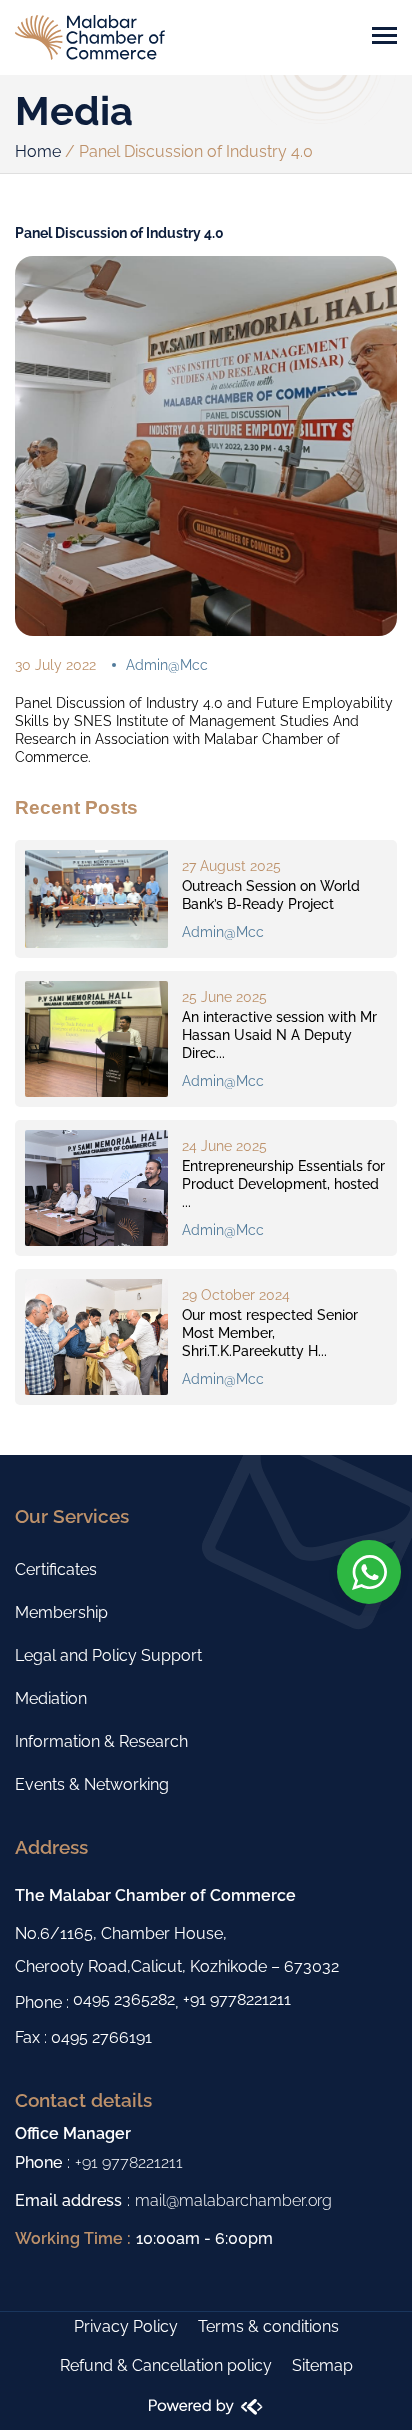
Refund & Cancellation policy (166, 2365)
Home (38, 151)
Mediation (51, 1698)
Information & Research (101, 1741)
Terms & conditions (268, 2326)
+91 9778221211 (237, 1999)
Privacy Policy (126, 2326)
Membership (61, 1612)
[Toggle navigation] (384, 37)
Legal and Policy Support (108, 1655)
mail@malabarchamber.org (233, 2200)
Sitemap (322, 2365)
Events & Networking (92, 1784)
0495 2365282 (124, 1999)
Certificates (56, 1569)
